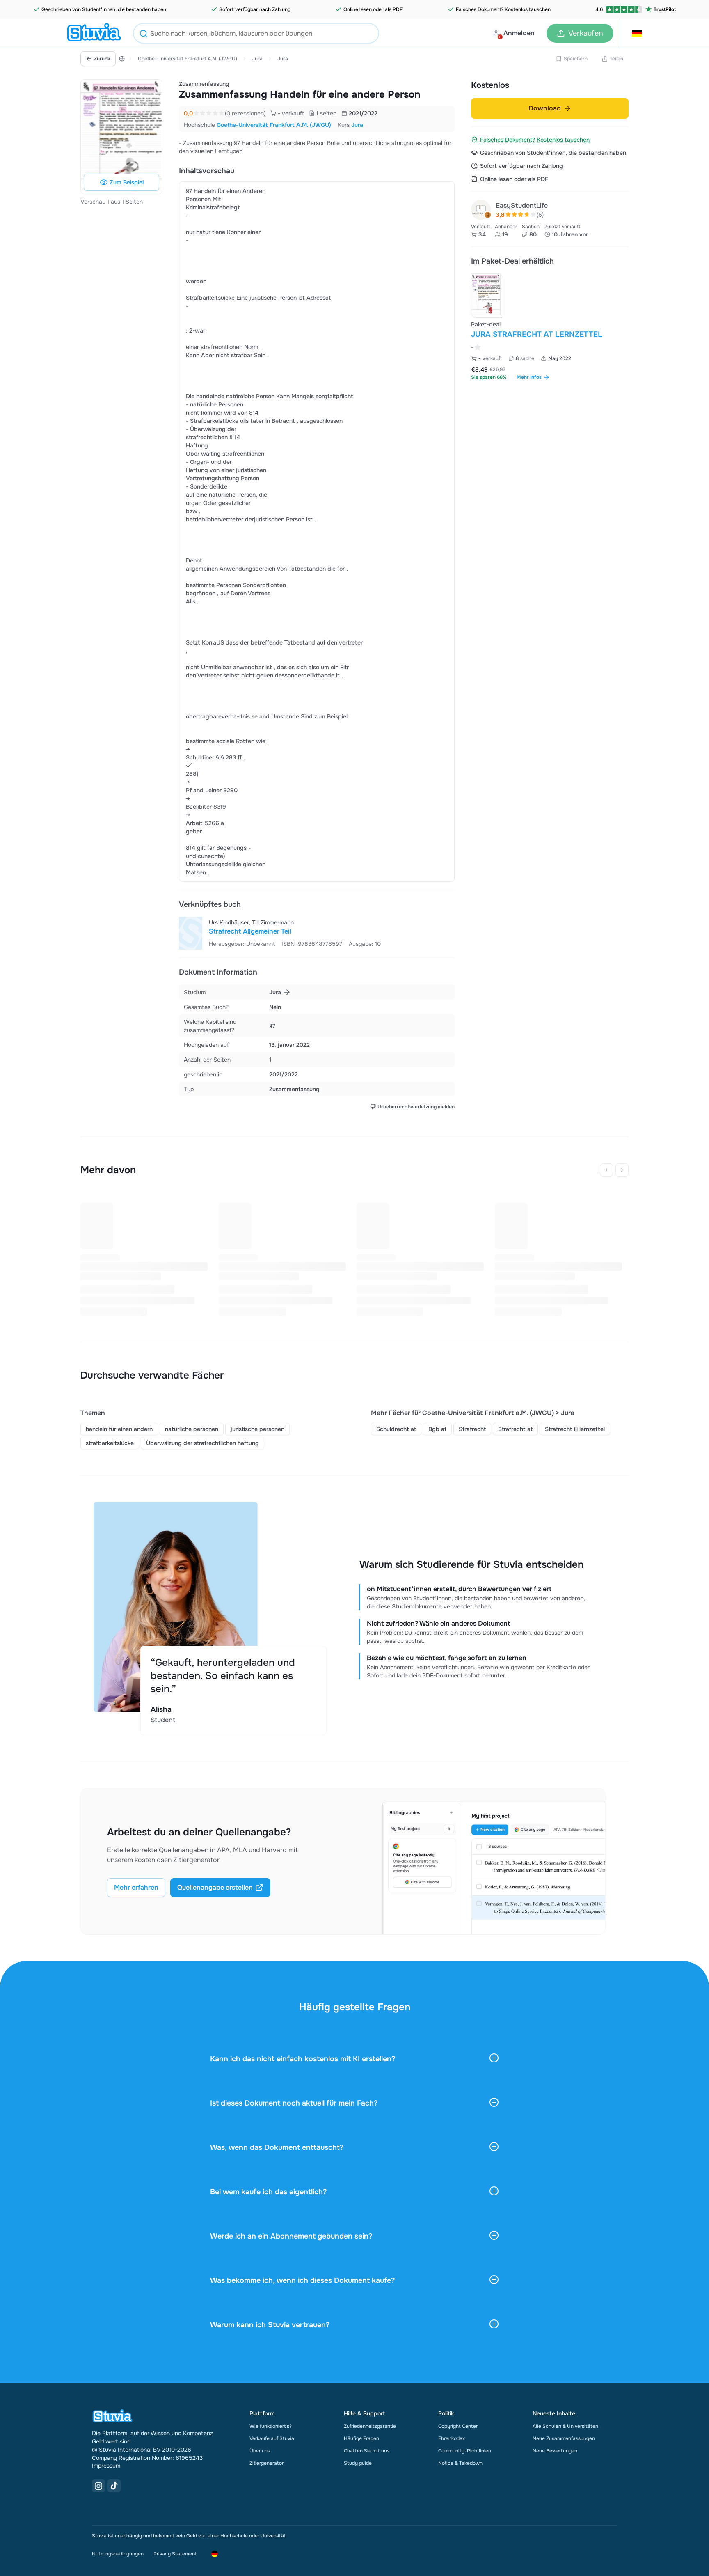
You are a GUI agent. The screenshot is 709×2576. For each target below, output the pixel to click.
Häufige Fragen (361, 2438)
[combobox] (256, 33)
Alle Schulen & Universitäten (565, 2426)
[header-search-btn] (144, 35)
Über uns (260, 2451)
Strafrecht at (515, 1429)
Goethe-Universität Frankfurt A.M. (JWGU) (188, 59)
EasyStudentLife (522, 205)
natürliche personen (192, 1429)
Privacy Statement (175, 2554)
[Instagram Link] (98, 2486)
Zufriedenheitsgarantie (370, 2426)
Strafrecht (472, 1429)
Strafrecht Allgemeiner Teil (250, 931)
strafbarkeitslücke (110, 1443)
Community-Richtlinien (465, 2451)
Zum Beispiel (127, 182)
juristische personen (257, 1429)
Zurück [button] (102, 59)
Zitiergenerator (266, 2463)
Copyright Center (458, 2426)
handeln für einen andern (119, 1429)
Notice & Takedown (460, 2463)
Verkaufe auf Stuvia (272, 2438)
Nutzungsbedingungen (118, 2554)
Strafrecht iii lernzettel (575, 1429)
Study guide (358, 2463)
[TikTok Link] (114, 2486)
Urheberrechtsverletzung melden (416, 1107)
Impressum (106, 2466)
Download (545, 108)
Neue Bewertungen (555, 2451)
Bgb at (437, 1429)
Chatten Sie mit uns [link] (367, 2451)
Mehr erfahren (136, 1887)
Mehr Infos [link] (529, 377)
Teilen (616, 59)
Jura (257, 59)
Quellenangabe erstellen (215, 1887)
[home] (94, 33)
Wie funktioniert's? (271, 2426)
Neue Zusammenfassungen (564, 2438)
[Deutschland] (122, 59)
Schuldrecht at (396, 1429)
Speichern (576, 59)
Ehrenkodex (452, 2438)
